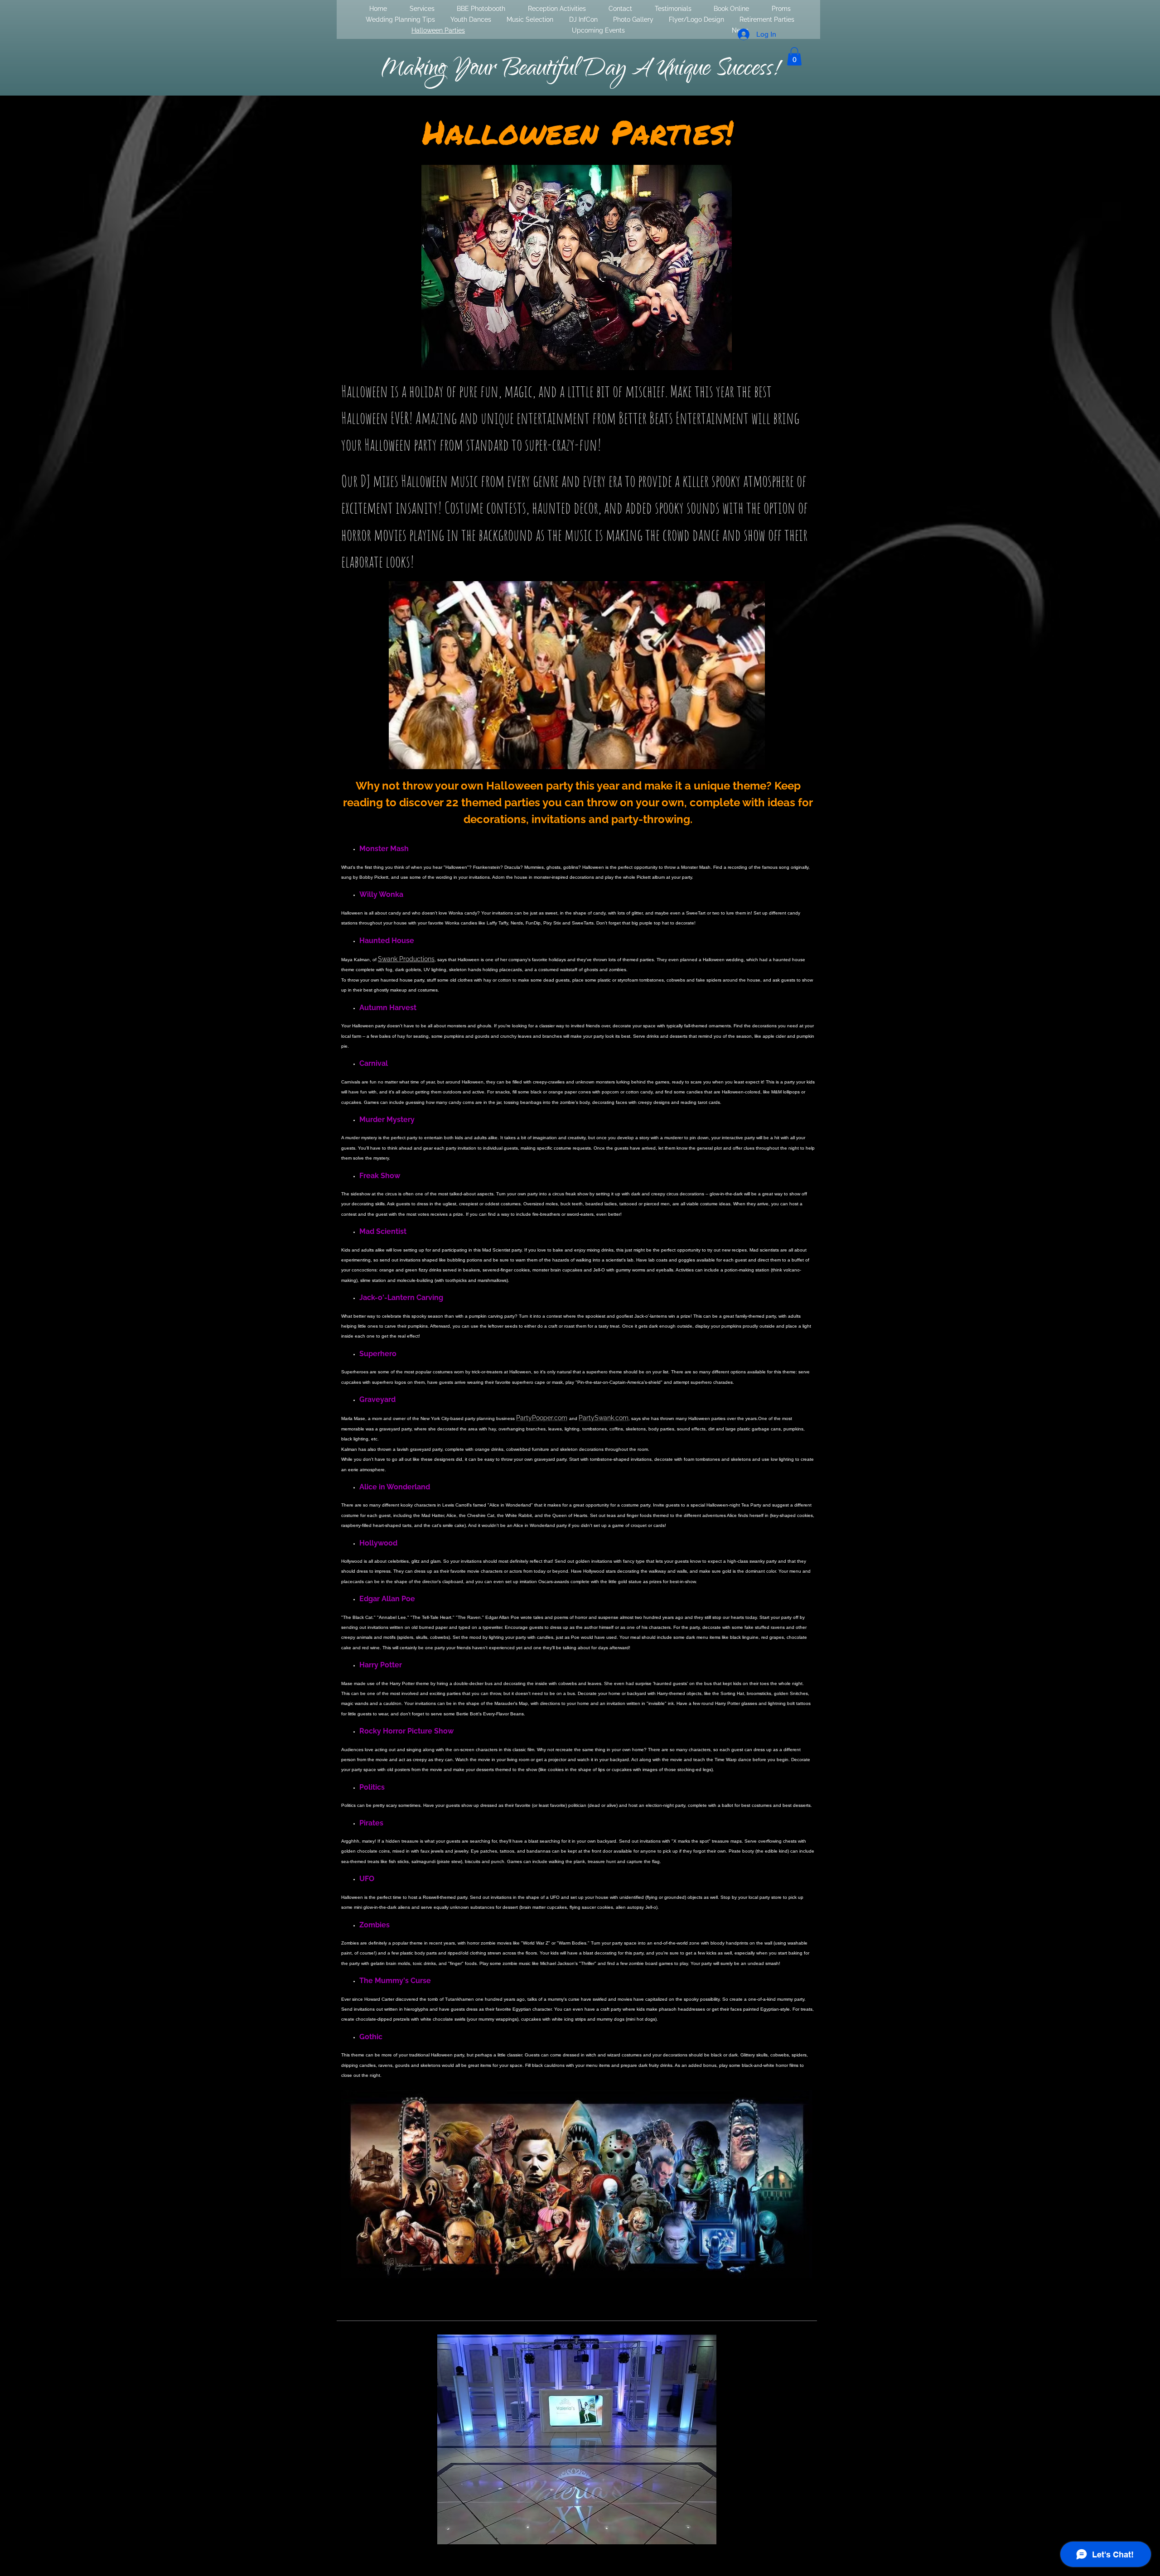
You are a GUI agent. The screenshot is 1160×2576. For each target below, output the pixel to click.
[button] (794, 56)
